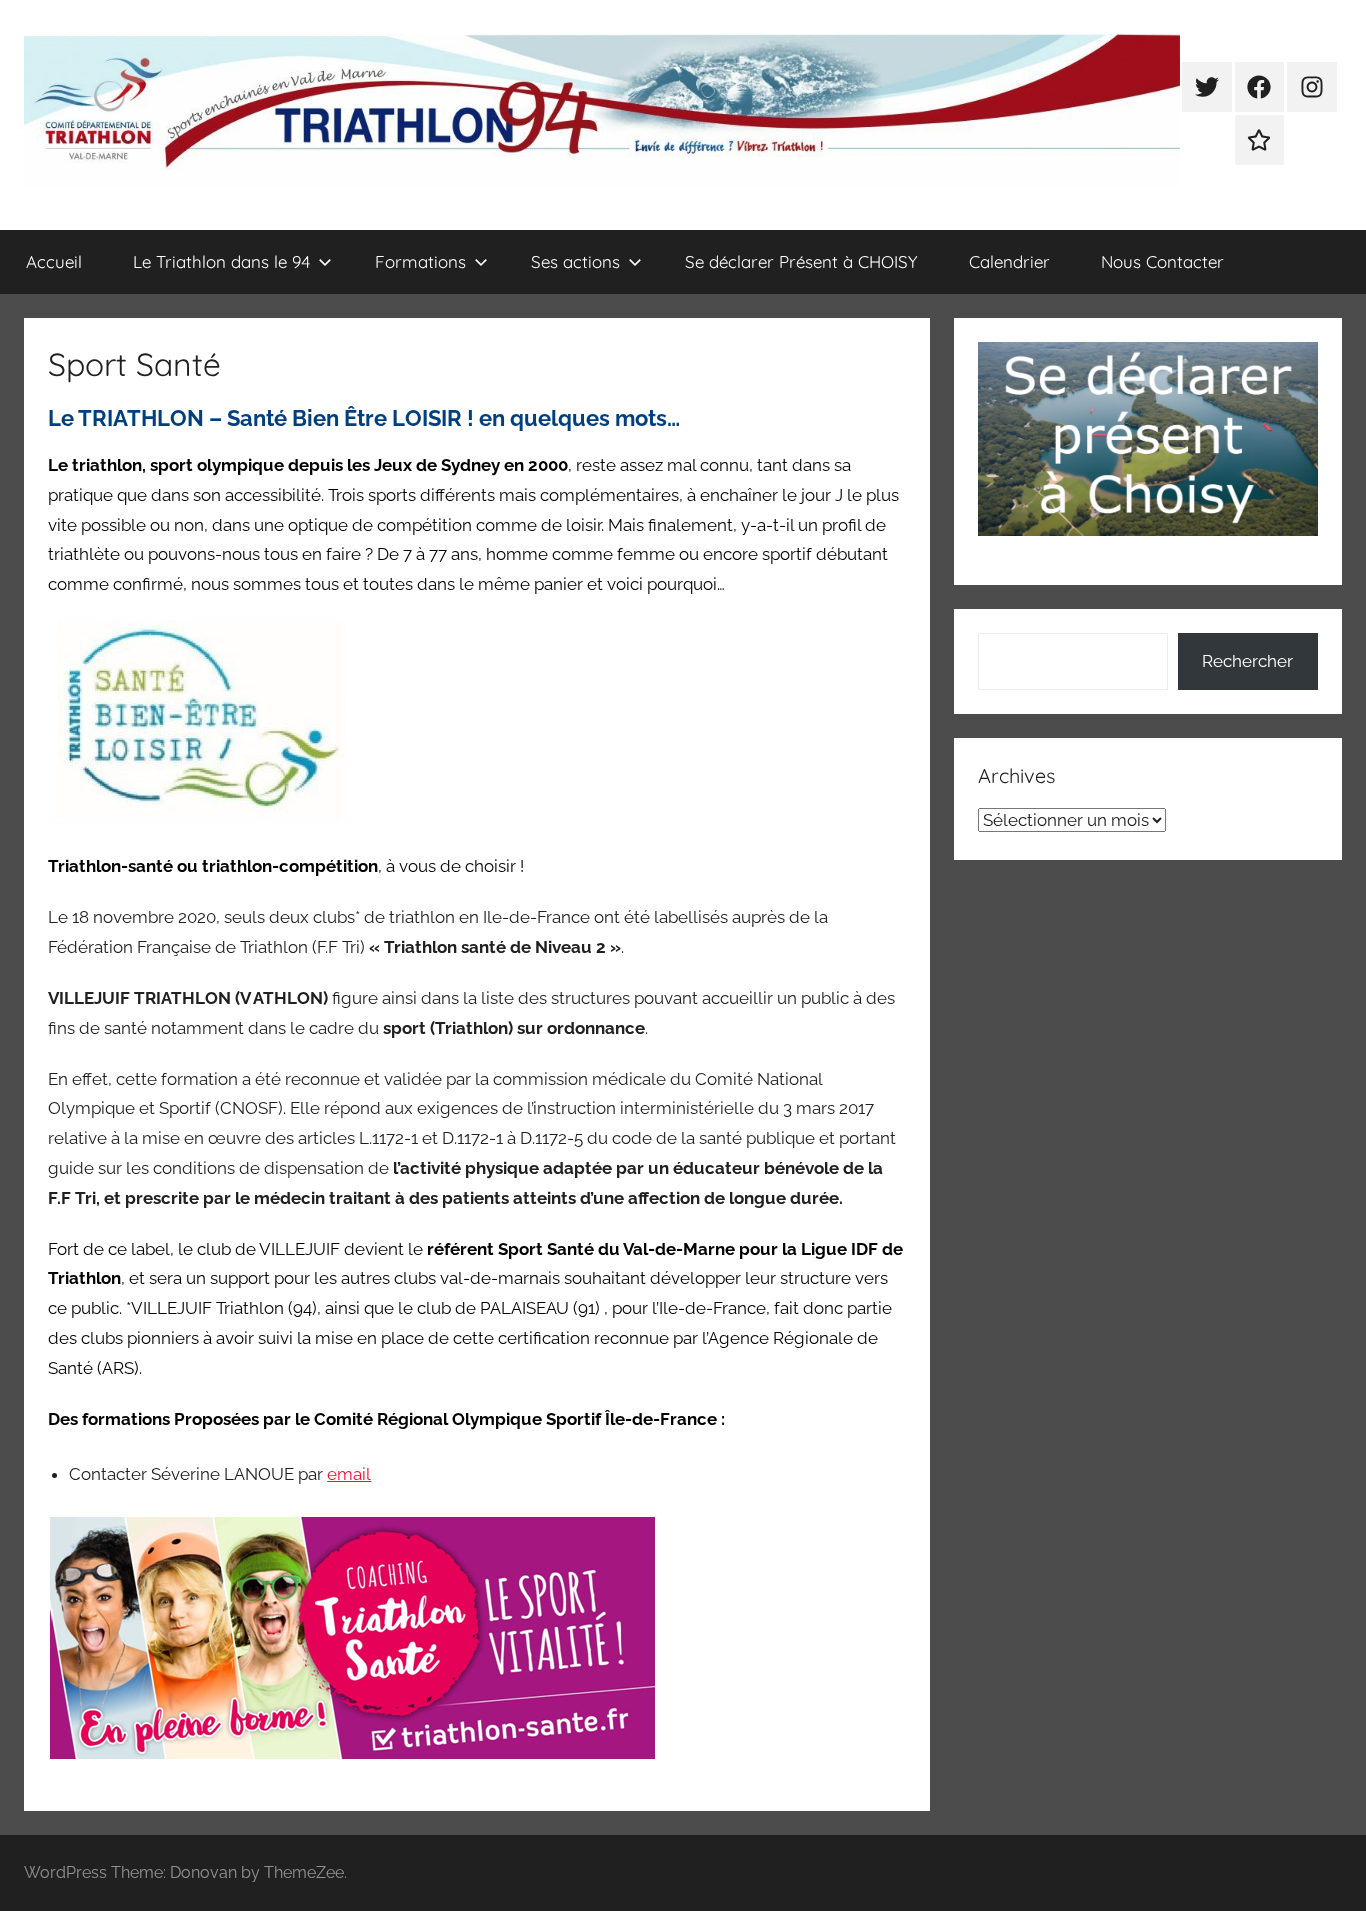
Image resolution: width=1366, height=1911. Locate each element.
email (349, 1474)
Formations (420, 261)
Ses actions (575, 261)
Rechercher (1247, 661)
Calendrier (1009, 261)
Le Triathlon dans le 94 (221, 261)
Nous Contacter (1162, 261)
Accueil (54, 261)
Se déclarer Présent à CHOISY (801, 261)
